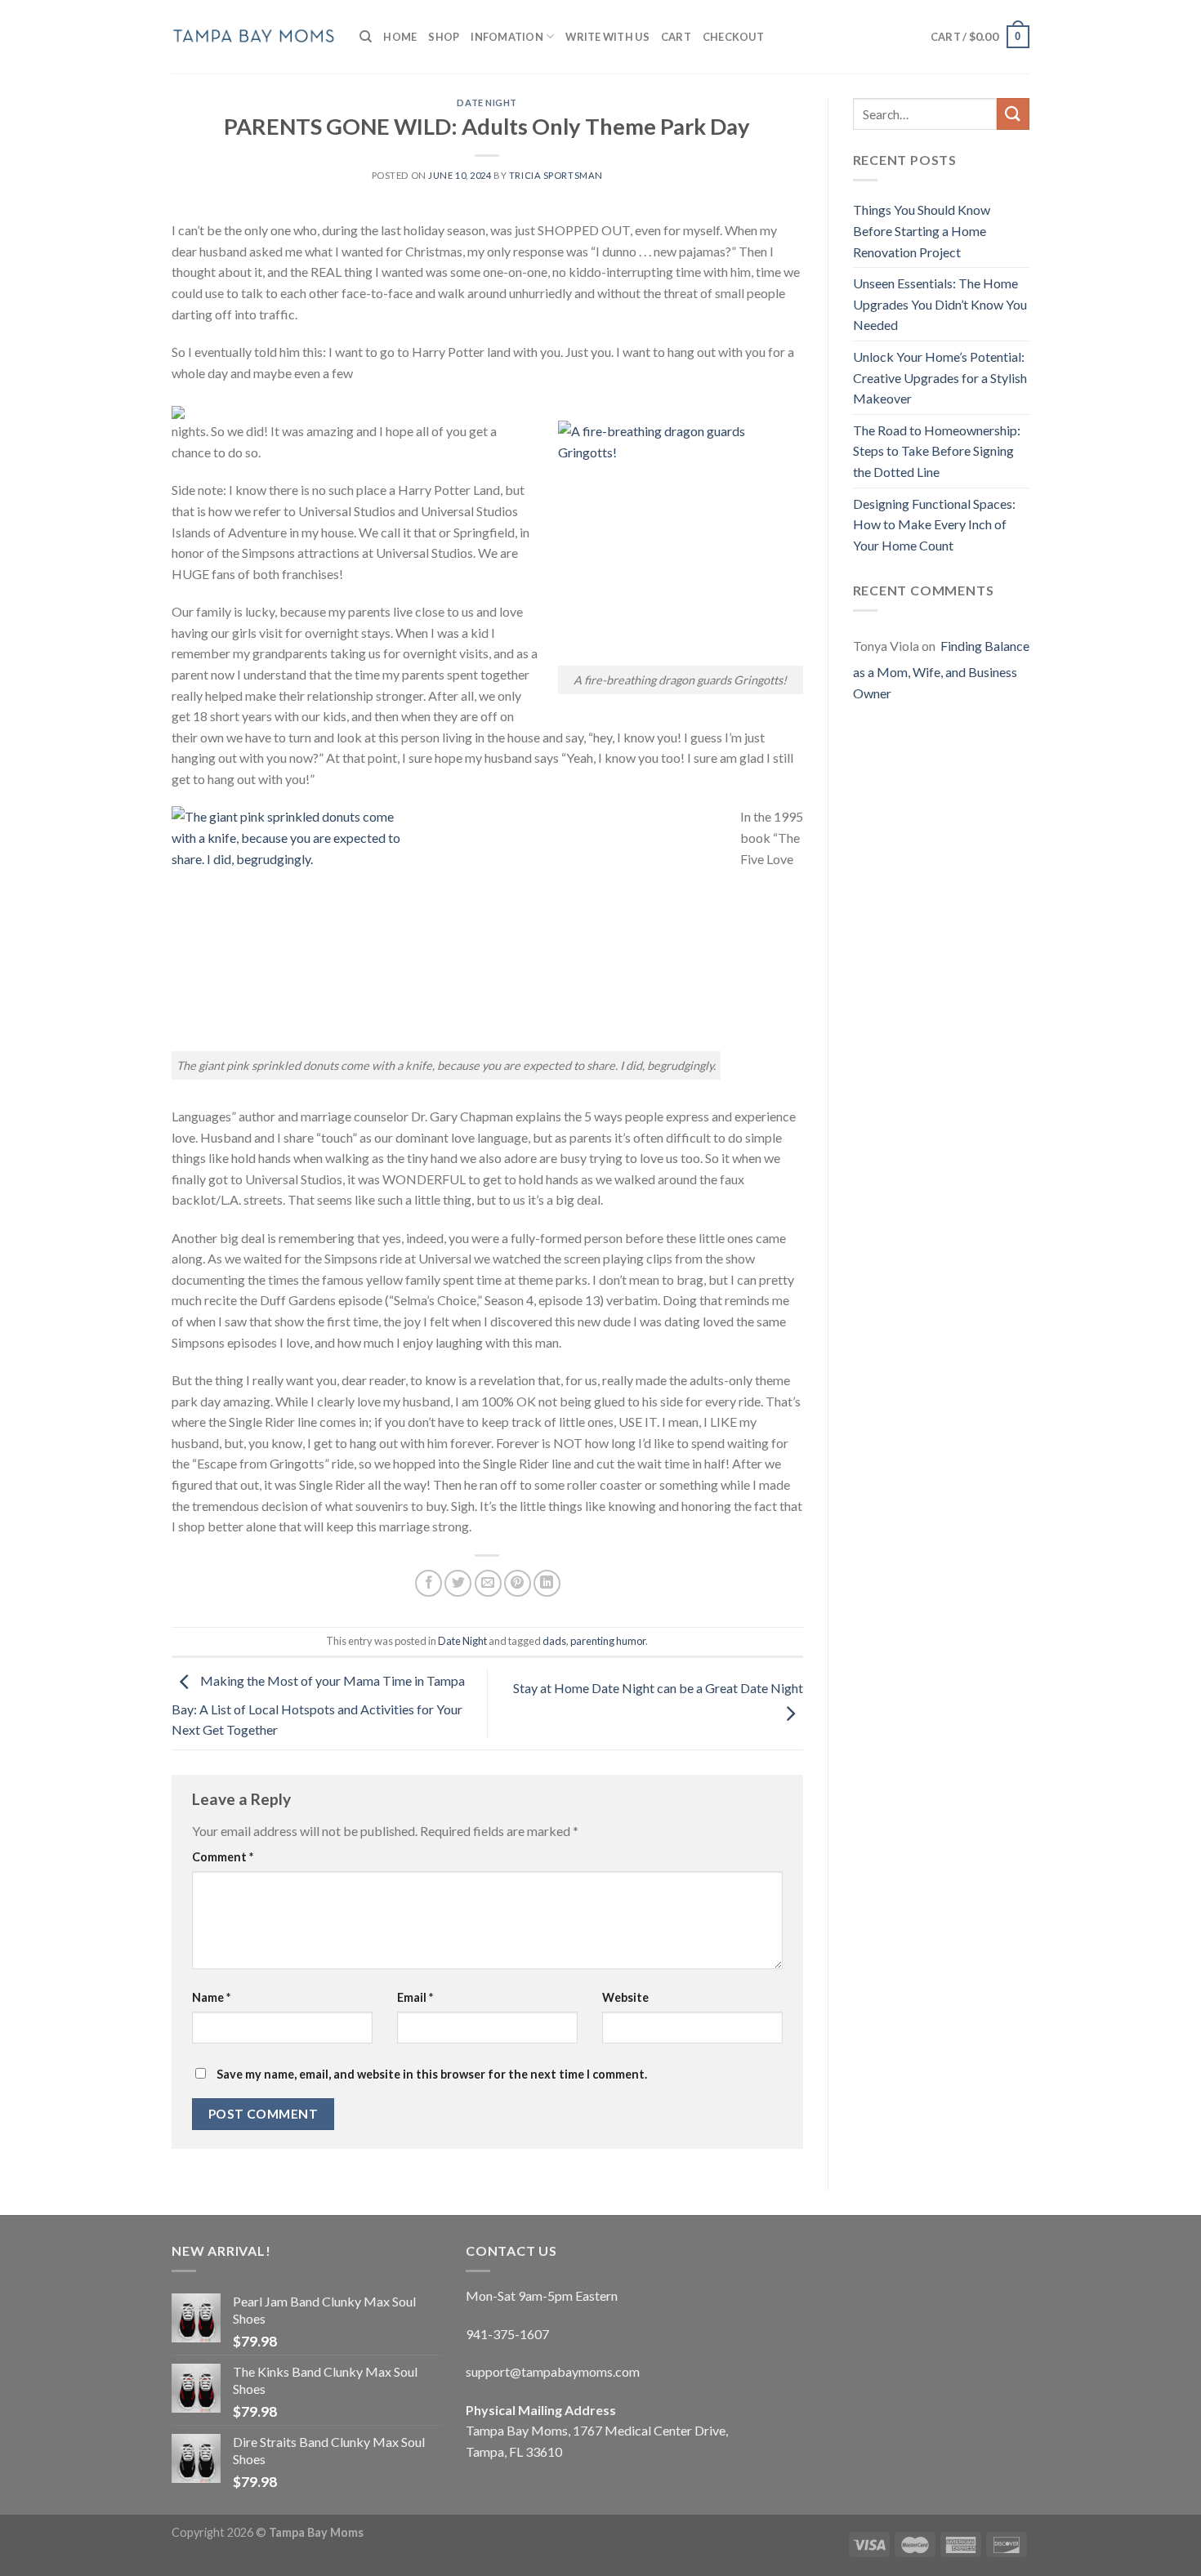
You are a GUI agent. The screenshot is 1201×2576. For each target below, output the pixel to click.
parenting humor (608, 1641)
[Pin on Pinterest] (518, 1583)
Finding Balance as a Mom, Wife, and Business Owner (941, 669)
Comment (223, 1857)
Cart (676, 37)
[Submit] (1013, 114)
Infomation (507, 37)
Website (625, 1997)
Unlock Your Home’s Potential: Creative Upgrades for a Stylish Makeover (940, 377)
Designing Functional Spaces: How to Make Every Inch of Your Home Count (934, 524)
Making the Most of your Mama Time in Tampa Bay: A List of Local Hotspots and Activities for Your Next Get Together (318, 1706)
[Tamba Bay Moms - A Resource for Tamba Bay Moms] (253, 36)
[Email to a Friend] (488, 1583)
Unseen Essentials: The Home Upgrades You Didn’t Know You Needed (940, 304)
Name (211, 1997)
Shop (444, 37)
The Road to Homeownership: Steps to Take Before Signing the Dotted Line (937, 451)
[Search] (366, 37)
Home (400, 37)
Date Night (487, 103)
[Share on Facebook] (429, 1583)
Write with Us (607, 37)
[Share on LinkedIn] (547, 1583)
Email (415, 1997)
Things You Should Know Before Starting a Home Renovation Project (922, 230)
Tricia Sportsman (556, 175)
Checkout (733, 37)
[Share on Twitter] (458, 1583)
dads (554, 1641)
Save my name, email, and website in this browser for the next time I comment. (432, 2074)
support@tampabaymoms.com (553, 2371)
